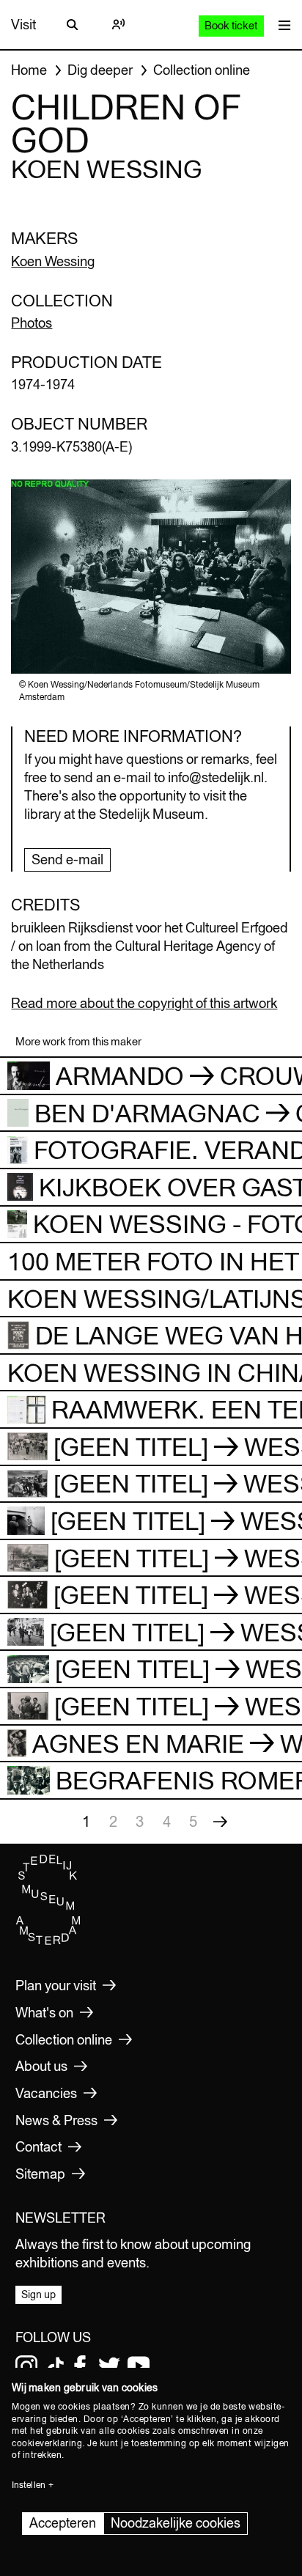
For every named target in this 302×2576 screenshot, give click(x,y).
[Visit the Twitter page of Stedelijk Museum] (109, 2366)
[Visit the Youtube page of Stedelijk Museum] (139, 2366)
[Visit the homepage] (48, 1941)
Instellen (29, 2485)
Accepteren (63, 2523)
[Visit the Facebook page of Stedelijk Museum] (80, 2366)
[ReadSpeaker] (118, 25)
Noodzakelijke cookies (176, 2523)
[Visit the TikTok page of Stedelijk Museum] (56, 2366)
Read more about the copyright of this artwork (144, 1003)
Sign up (38, 2295)
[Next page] (220, 1822)
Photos (32, 323)
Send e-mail (67, 860)
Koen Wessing (53, 261)
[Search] (73, 25)
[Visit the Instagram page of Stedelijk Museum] (26, 2366)
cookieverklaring (47, 2443)
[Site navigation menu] (281, 25)
